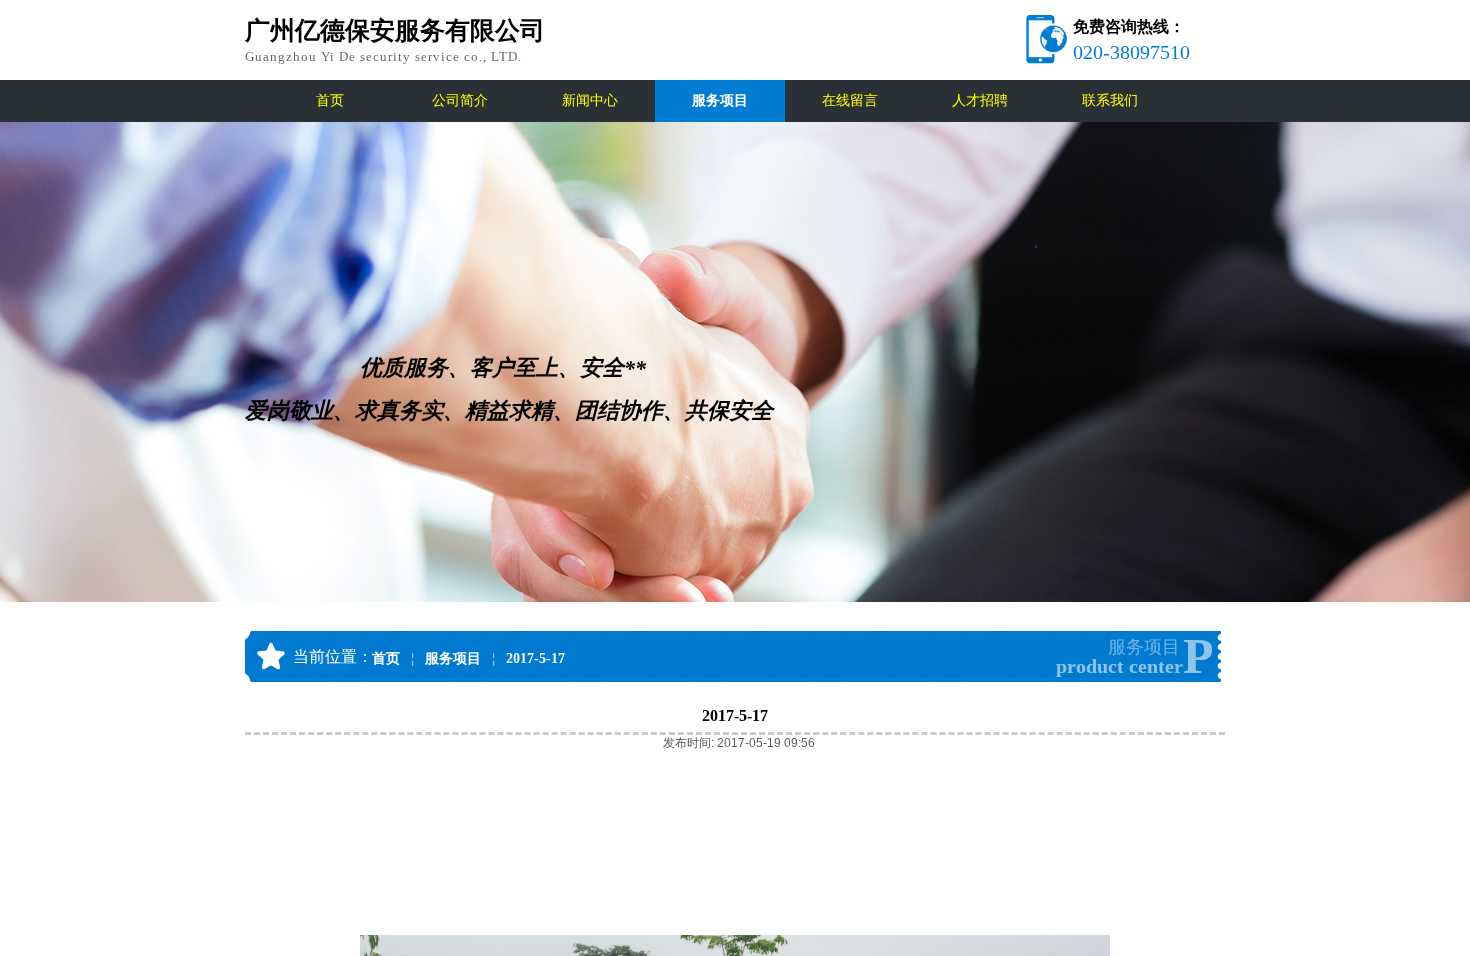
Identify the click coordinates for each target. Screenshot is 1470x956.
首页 (330, 100)
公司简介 (460, 100)
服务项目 (720, 100)
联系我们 (1110, 100)
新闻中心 (590, 100)
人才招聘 (980, 100)
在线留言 (850, 100)
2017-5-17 (535, 658)
